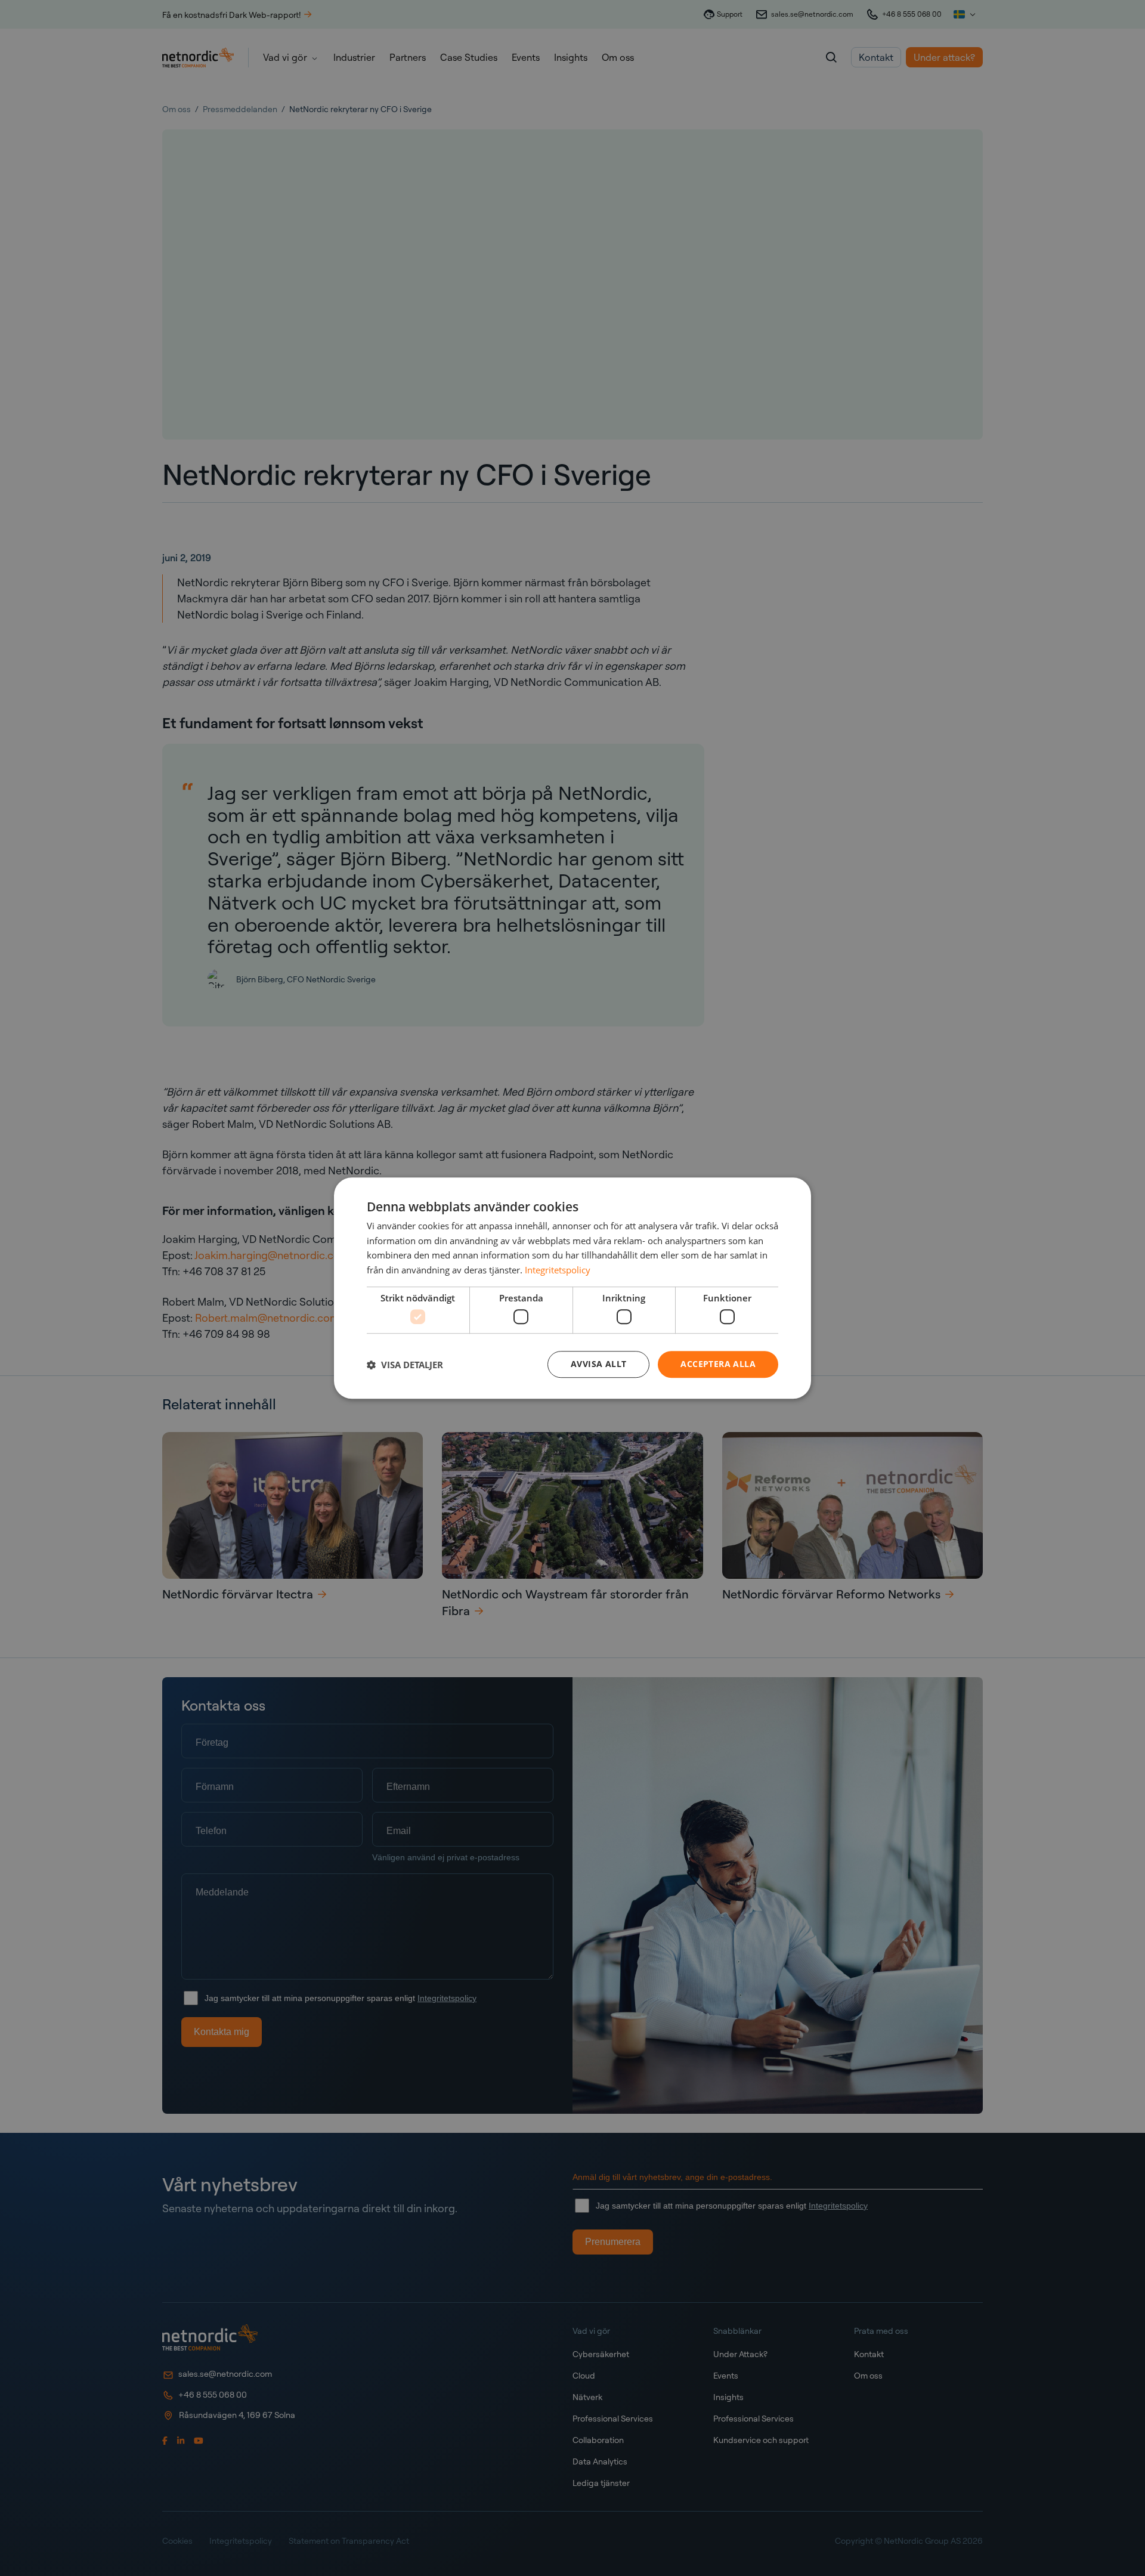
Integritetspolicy (558, 1270)
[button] (405, 1365)
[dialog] (572, 1288)
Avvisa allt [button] (598, 1364)
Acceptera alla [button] (718, 1364)
